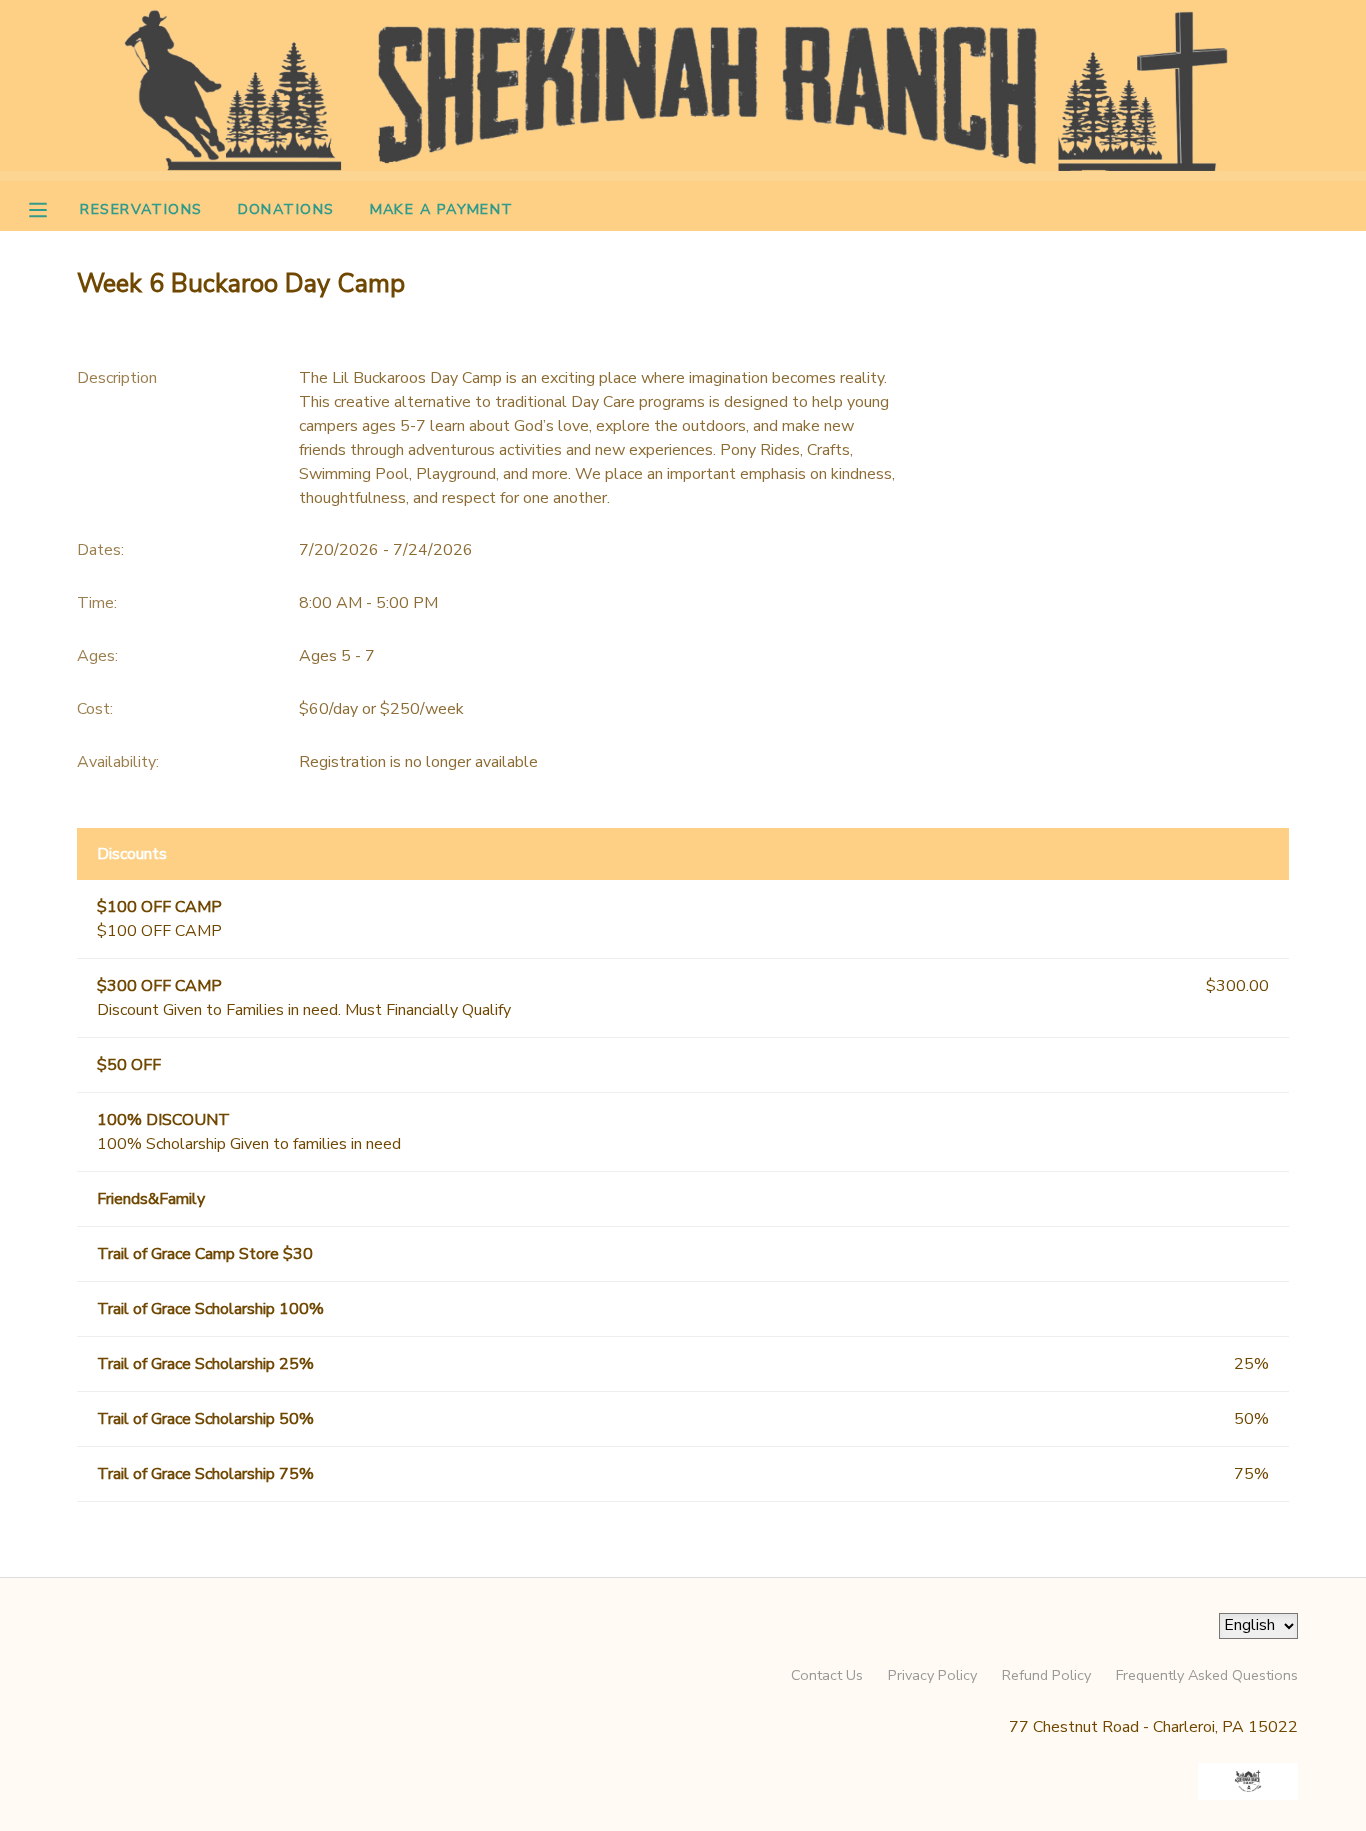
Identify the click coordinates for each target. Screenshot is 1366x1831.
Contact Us (827, 1675)
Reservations (141, 209)
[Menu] (53, 208)
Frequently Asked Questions (1207, 1675)
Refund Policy (1046, 1675)
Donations (286, 209)
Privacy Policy (932, 1675)
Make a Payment (442, 209)
